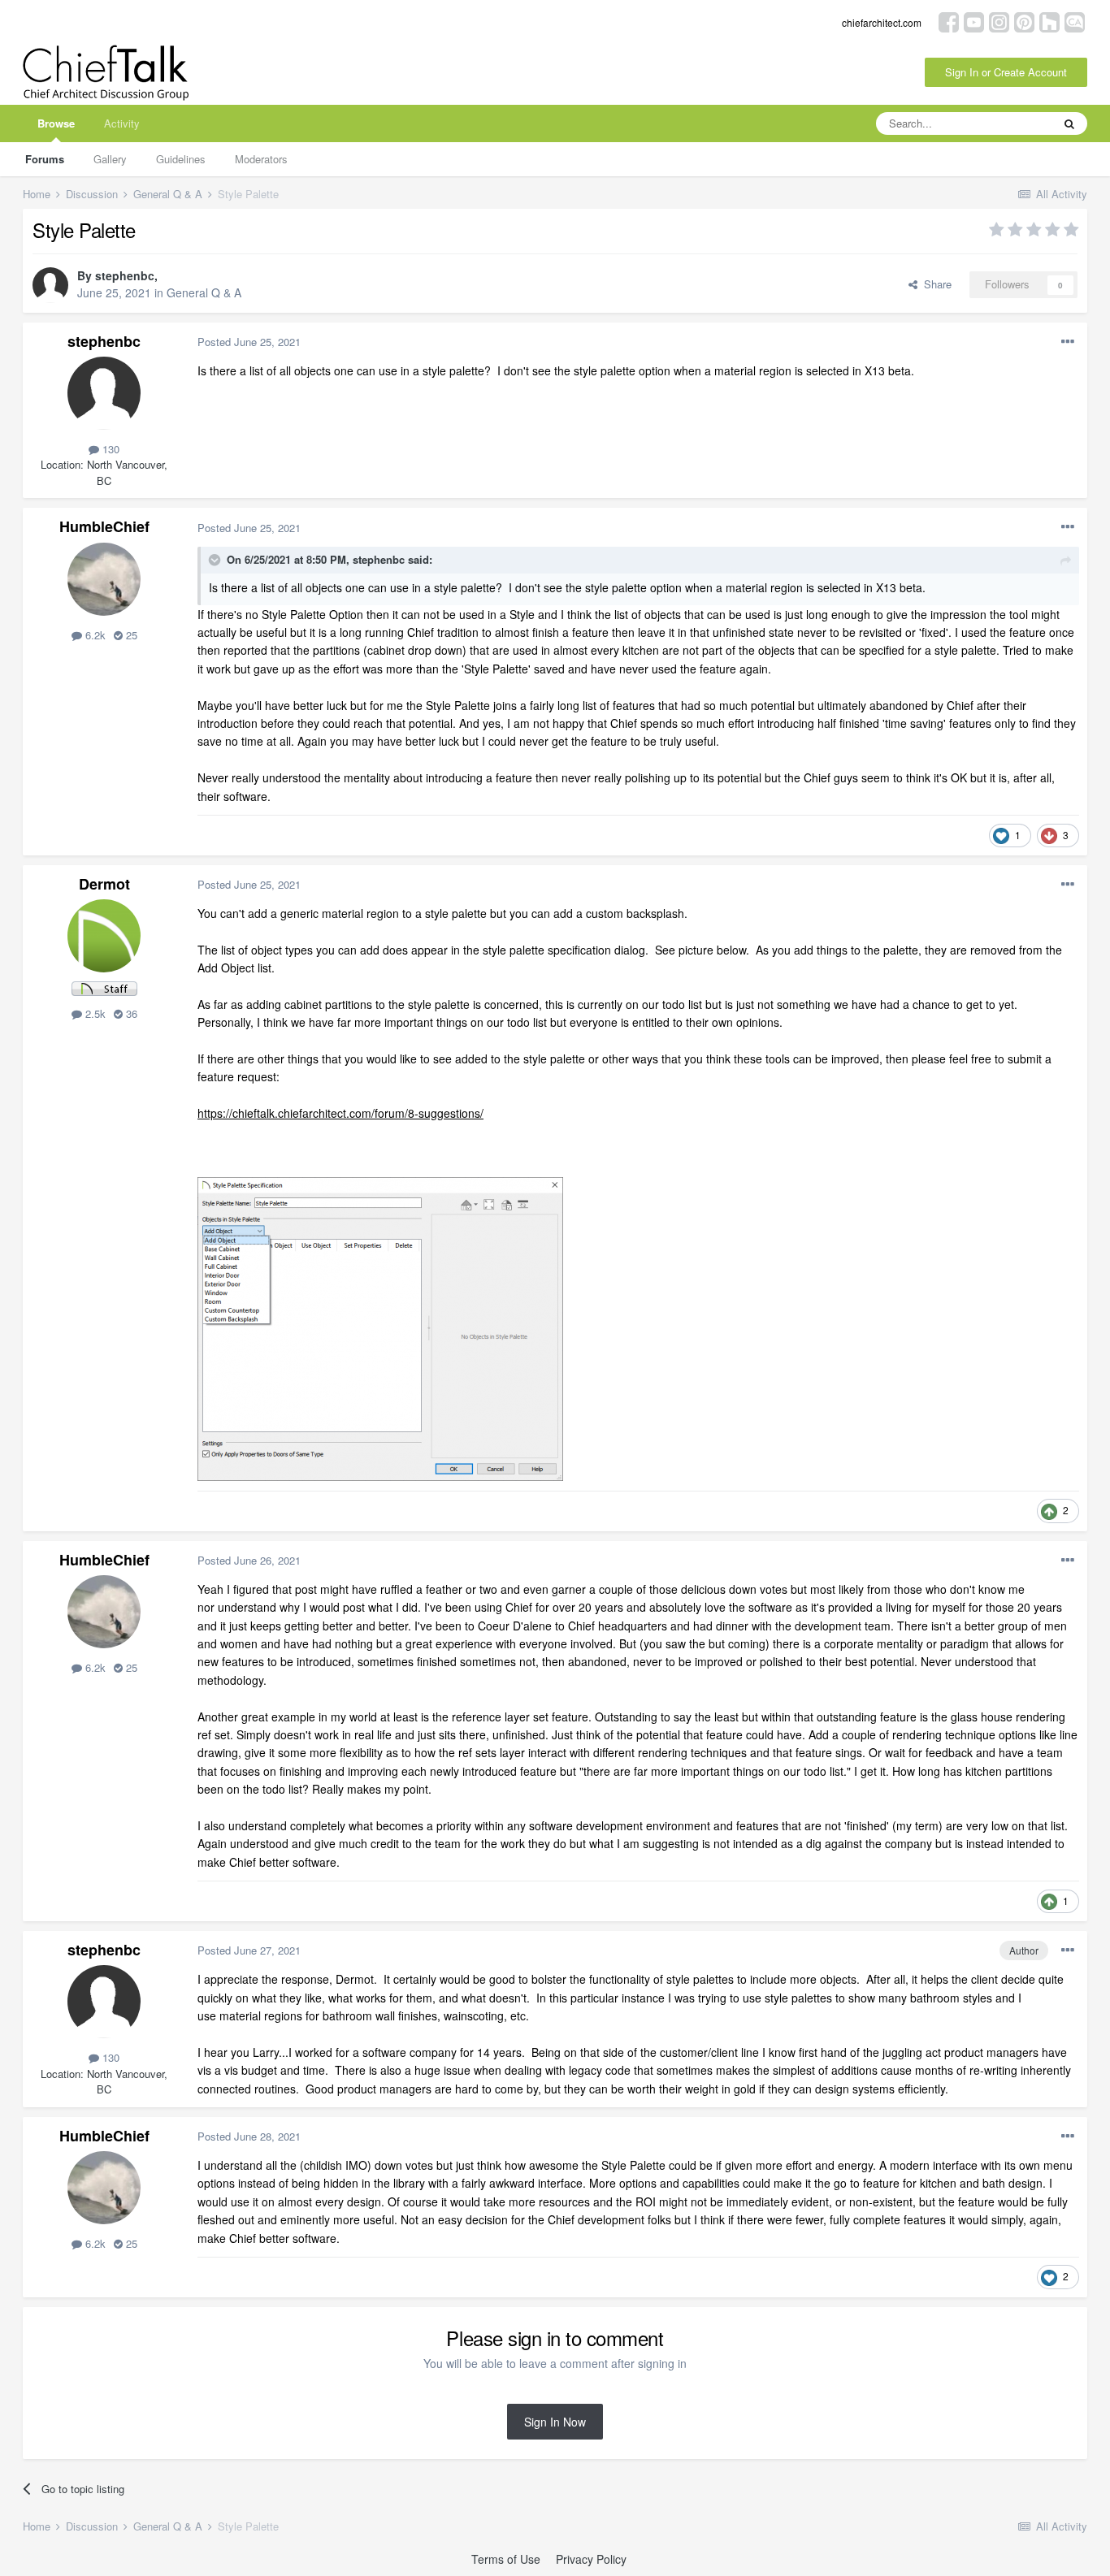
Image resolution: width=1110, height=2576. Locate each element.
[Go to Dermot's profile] (104, 936)
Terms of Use (506, 2559)
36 (130, 1013)
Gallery (110, 159)
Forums (45, 159)
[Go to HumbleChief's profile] (104, 579)
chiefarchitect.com (882, 22)
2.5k (94, 1013)
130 (109, 449)
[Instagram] (999, 21)
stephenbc (125, 275)
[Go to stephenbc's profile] (50, 285)
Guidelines (181, 159)
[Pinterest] (1024, 21)
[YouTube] (974, 21)
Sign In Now (555, 2422)
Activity (122, 123)
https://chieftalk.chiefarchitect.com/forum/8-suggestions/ (340, 1113)
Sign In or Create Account (1006, 72)
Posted (249, 342)
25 (130, 635)
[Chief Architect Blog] (1075, 21)
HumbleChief (104, 526)
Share (934, 284)
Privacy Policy (591, 2559)
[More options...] (1068, 342)
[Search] (1069, 123)
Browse (56, 123)
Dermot (104, 884)
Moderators (261, 159)
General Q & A (204, 292)
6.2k (94, 635)
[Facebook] (949, 21)
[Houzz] (1049, 21)
